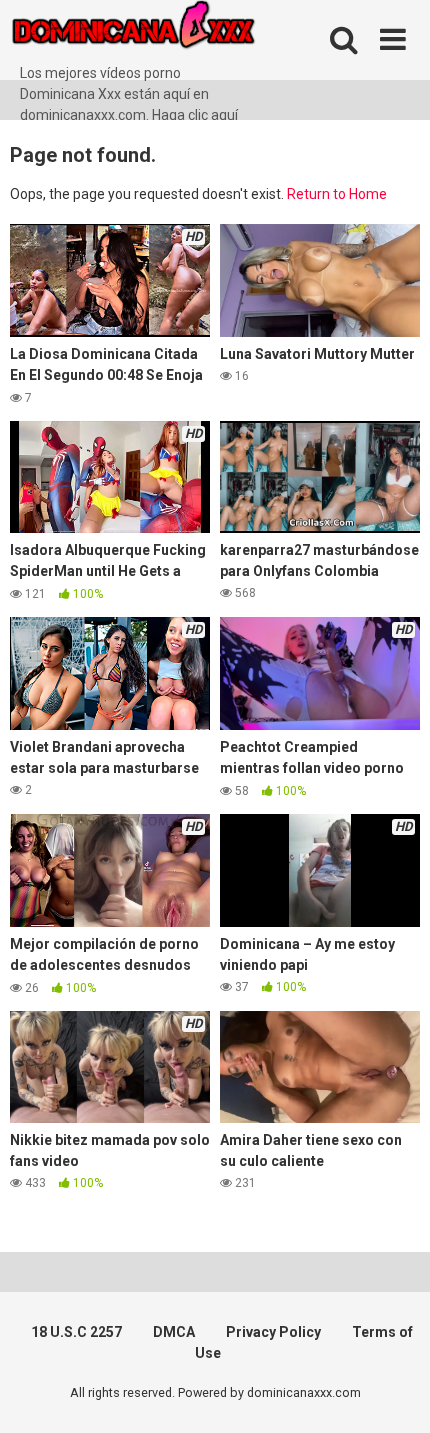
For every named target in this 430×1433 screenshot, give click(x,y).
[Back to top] (393, 1392)
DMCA (174, 1332)
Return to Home (337, 194)
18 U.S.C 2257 (76, 1332)
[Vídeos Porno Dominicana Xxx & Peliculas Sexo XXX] (160, 31)
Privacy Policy (273, 1332)
